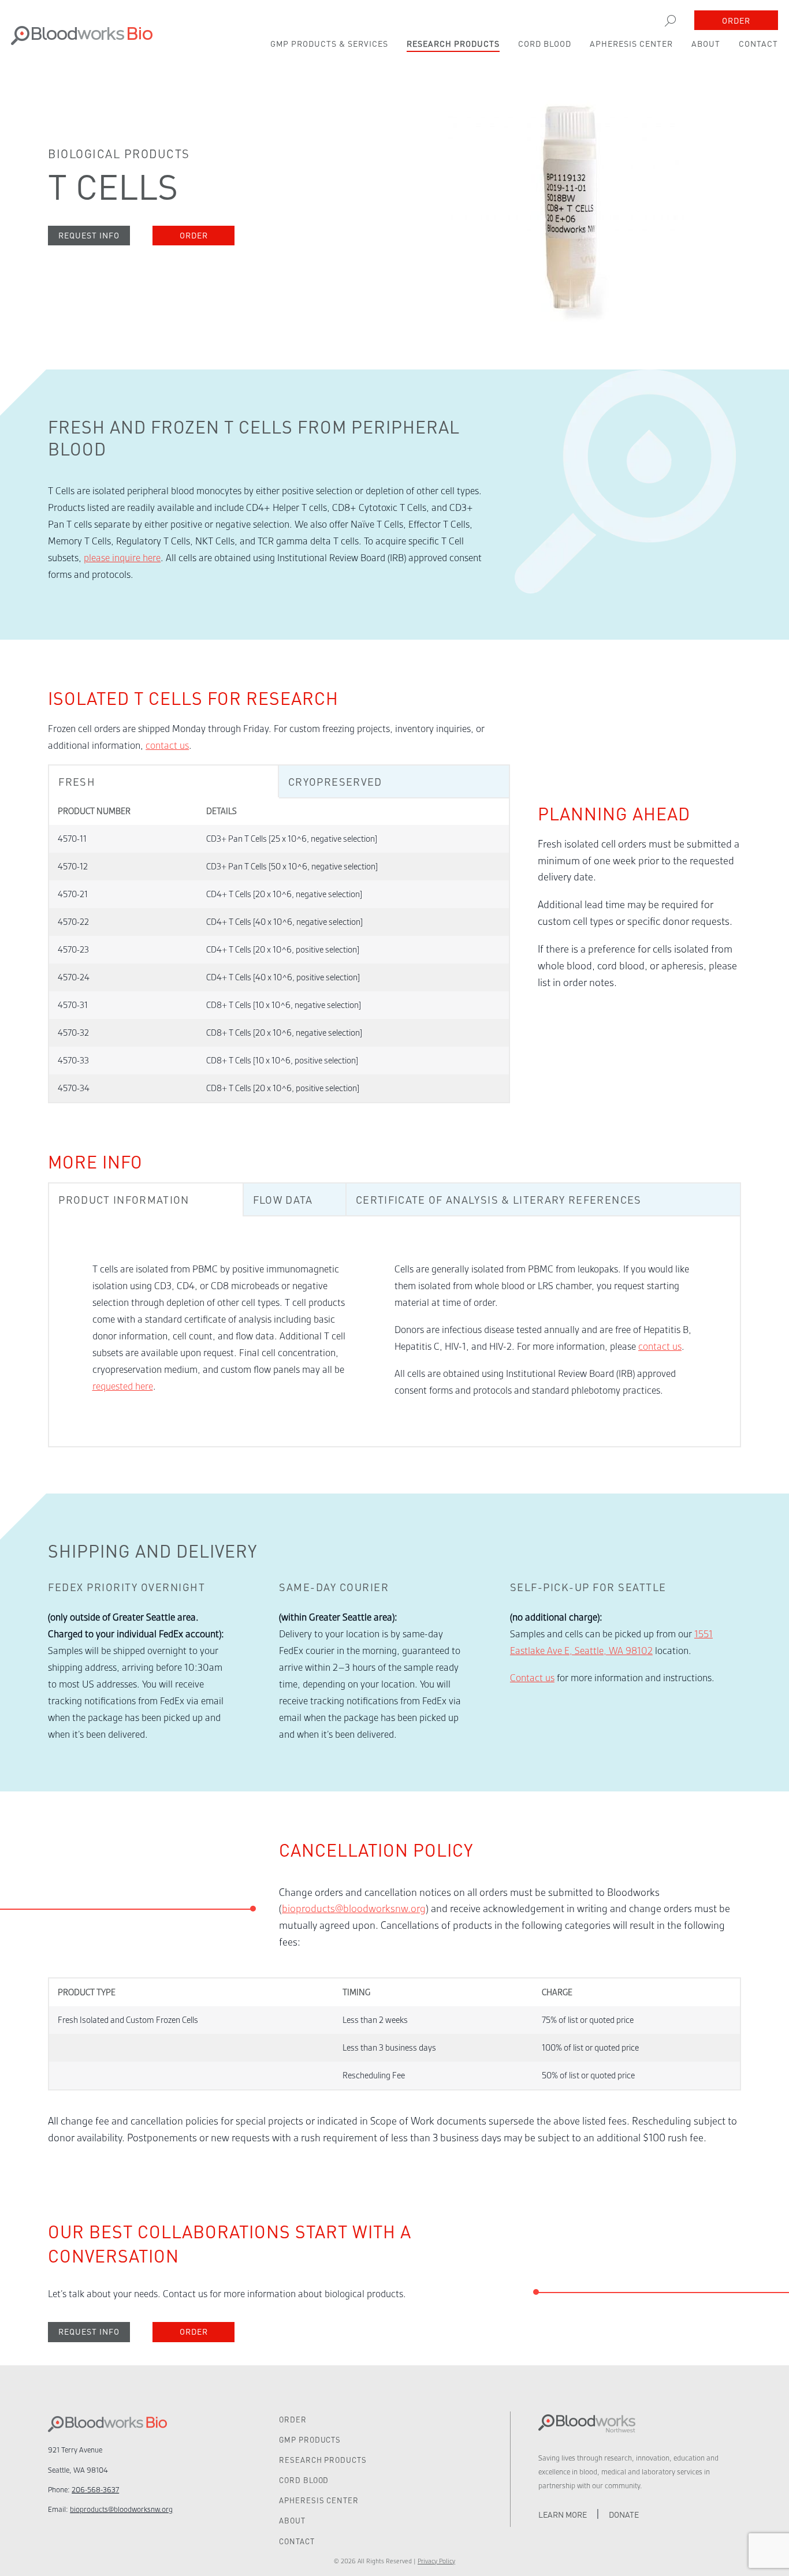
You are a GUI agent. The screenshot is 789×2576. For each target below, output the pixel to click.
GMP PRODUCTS (310, 2439)
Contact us (532, 1678)
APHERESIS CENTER (631, 43)
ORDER (293, 2419)
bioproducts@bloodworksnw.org (354, 1909)
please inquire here (122, 558)
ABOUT (706, 43)
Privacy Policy (436, 2561)
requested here (123, 1386)
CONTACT (758, 43)
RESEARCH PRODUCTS (453, 43)
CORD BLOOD (545, 43)
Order (736, 20)
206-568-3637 (95, 2490)
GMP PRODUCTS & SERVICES (329, 43)
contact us (167, 746)
